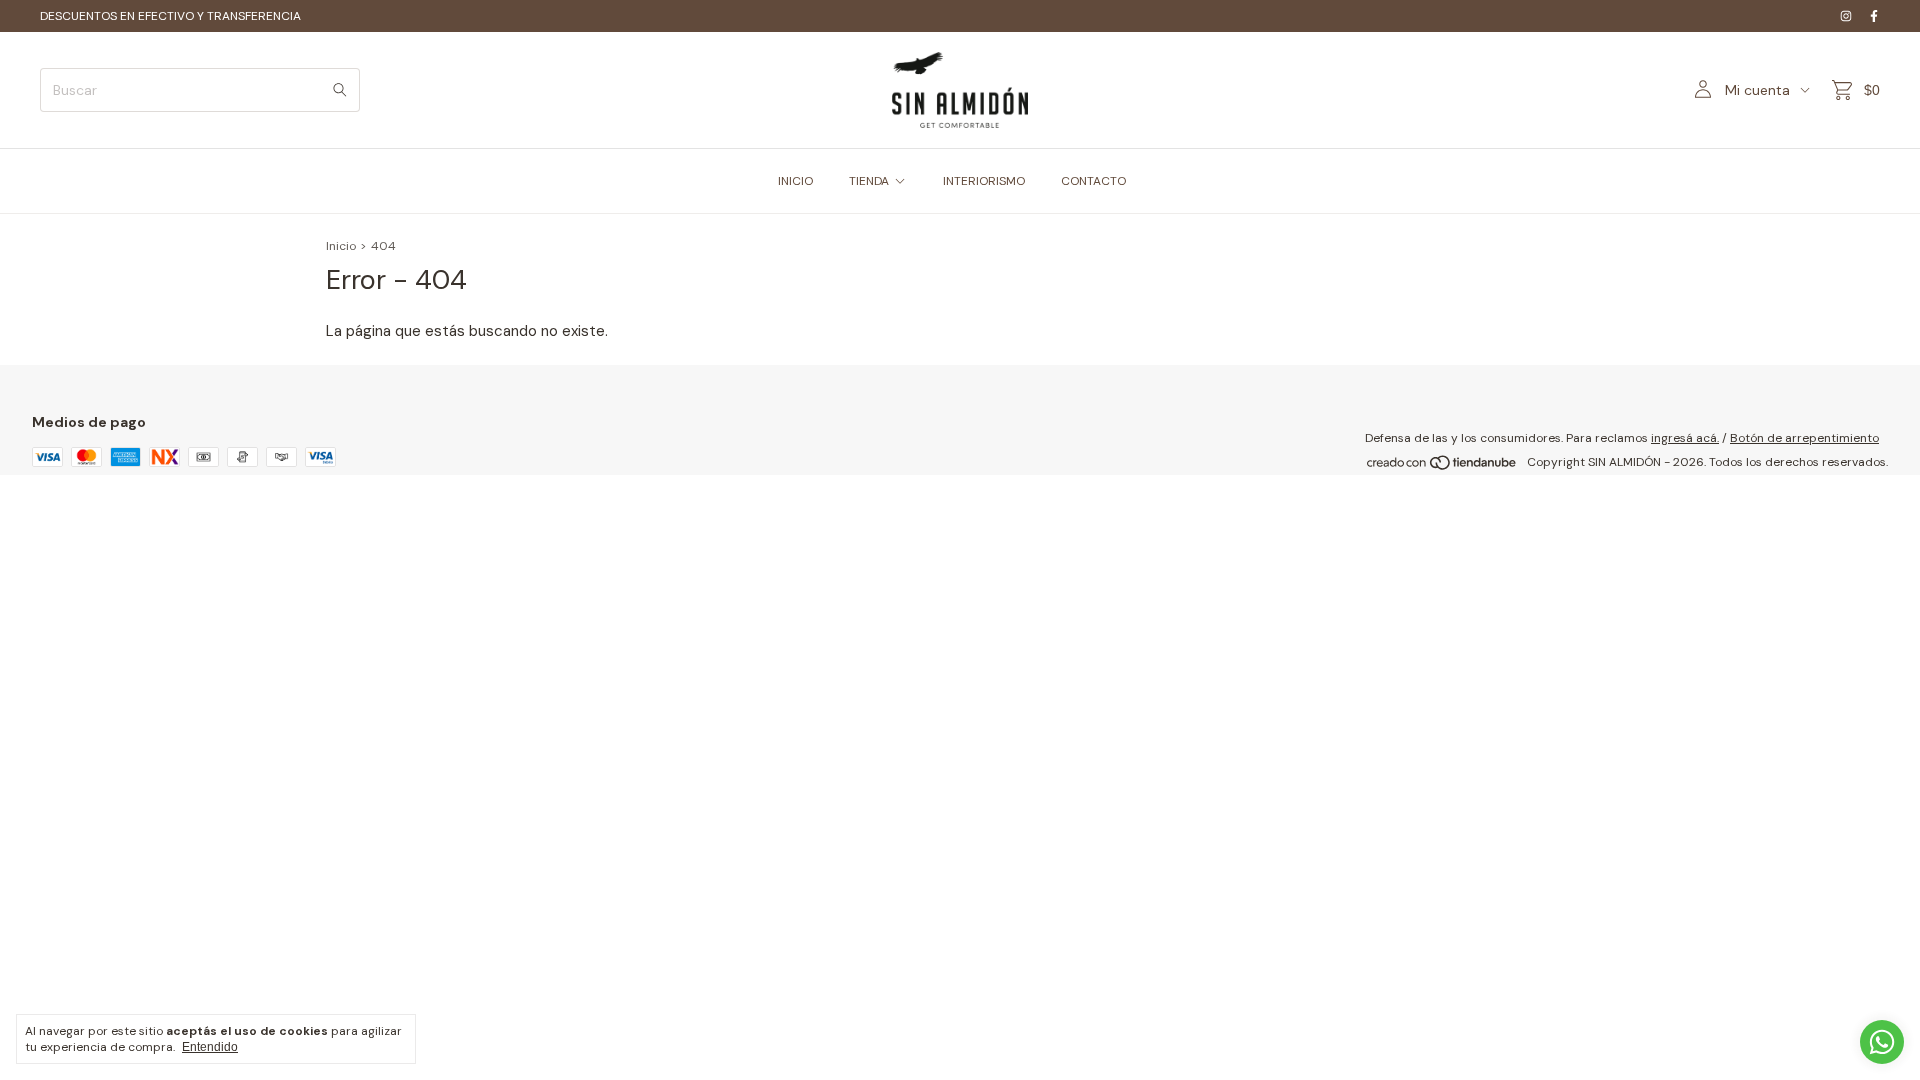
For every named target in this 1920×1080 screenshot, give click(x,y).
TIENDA (869, 181)
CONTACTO (1093, 181)
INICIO (795, 181)
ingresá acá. (1685, 438)
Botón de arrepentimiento (1804, 438)
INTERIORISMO (984, 181)
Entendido (210, 1047)
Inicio (341, 246)
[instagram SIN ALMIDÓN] (1846, 16)
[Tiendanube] (1442, 467)
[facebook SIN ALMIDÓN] (1874, 16)
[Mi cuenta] (1703, 90)
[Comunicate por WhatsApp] (1882, 1042)
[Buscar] (340, 90)
